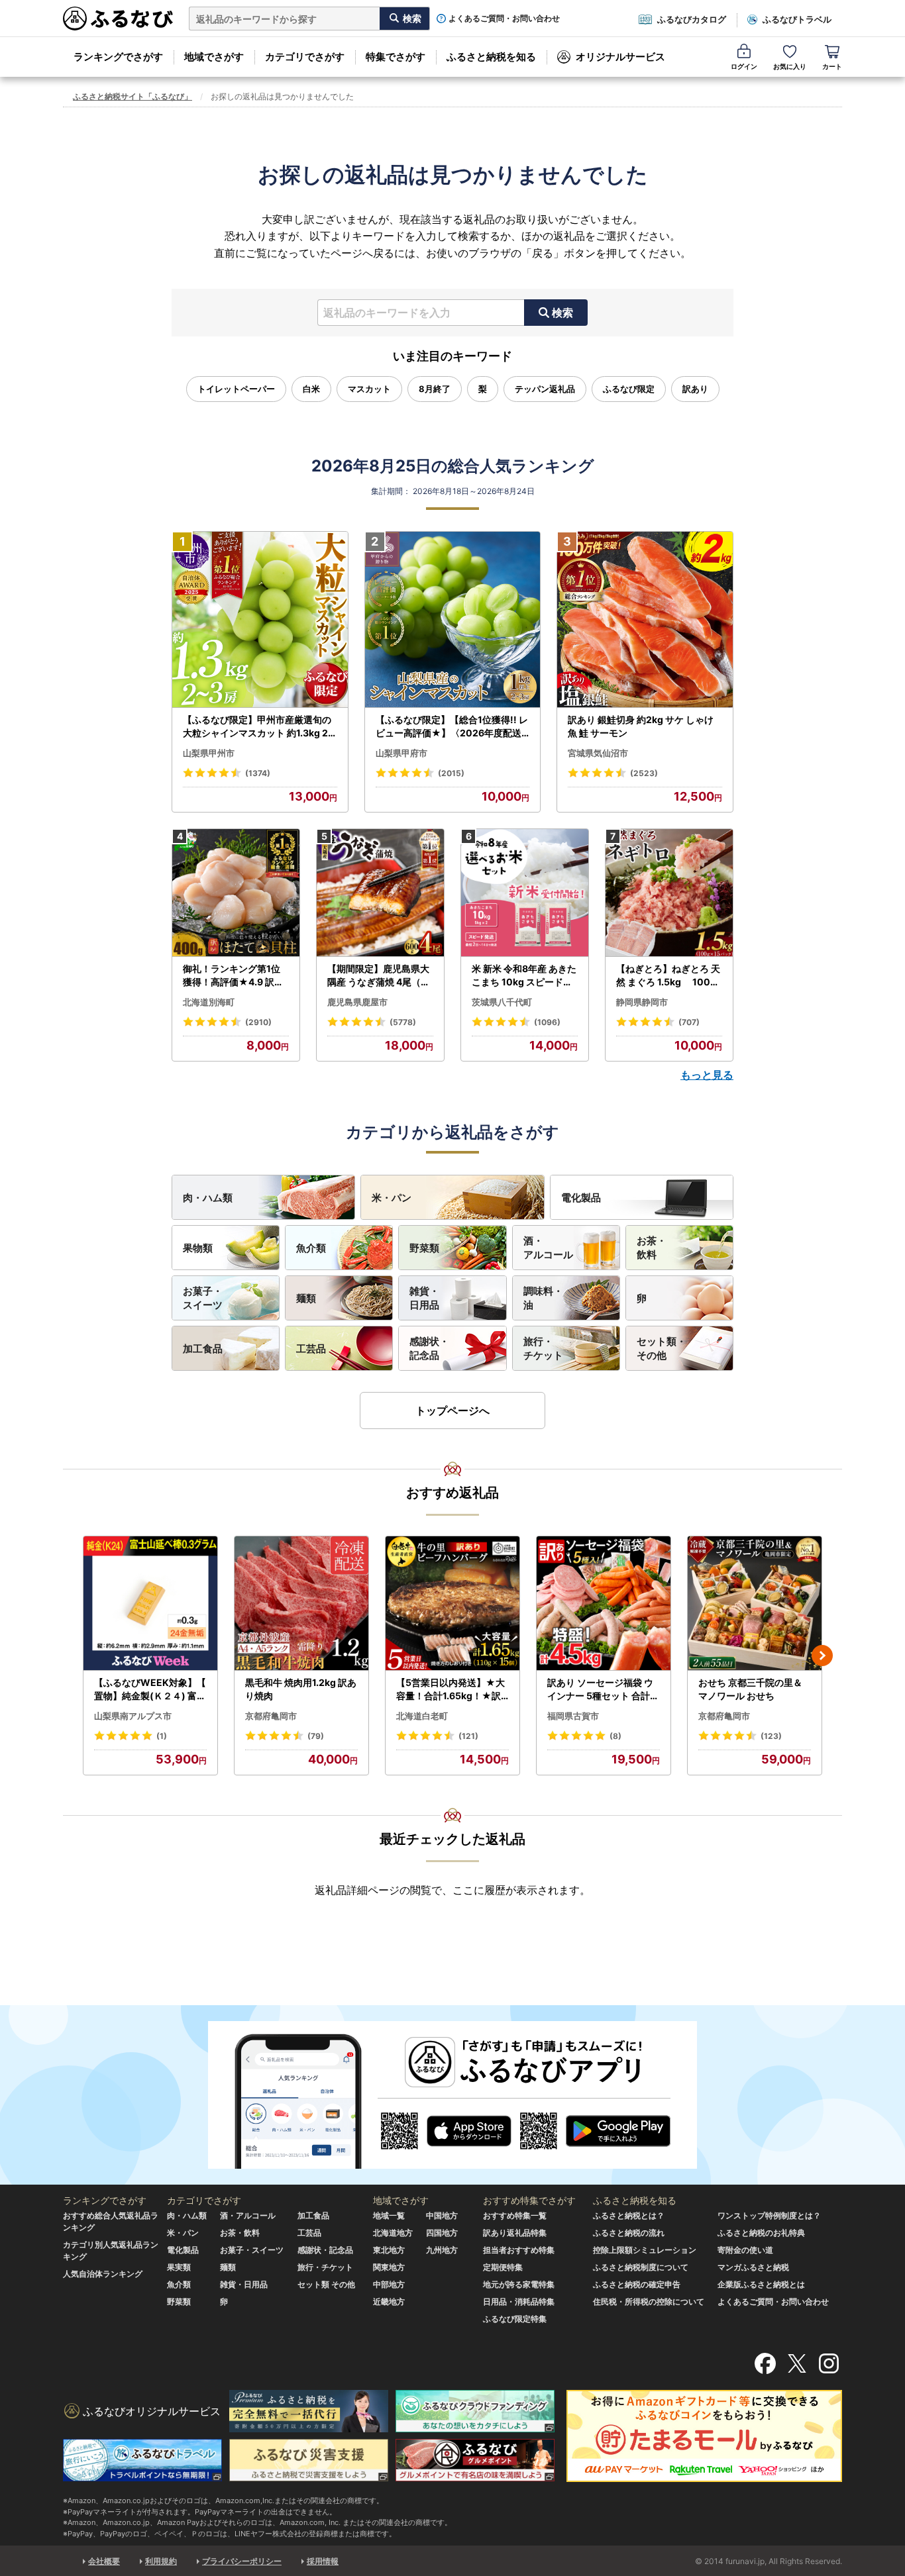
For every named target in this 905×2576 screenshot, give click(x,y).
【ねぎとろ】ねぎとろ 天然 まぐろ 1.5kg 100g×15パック (668, 975)
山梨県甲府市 (401, 753)
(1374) (258, 773)
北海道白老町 (422, 1716)
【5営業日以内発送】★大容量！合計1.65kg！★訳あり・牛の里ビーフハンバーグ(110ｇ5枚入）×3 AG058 (452, 1689)
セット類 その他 (326, 2284)
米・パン (392, 1198)
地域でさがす (214, 57)
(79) (316, 1736)
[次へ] (822, 1656)
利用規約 (161, 2561)
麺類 (306, 1298)
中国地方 (442, 2215)
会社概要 (104, 2561)
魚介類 (311, 1248)
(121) (468, 1736)
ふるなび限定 (629, 389)
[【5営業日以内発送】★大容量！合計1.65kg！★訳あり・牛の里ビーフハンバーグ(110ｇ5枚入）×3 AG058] (452, 1604)
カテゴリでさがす (305, 57)
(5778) (403, 1022)
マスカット (369, 389)
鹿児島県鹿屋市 (357, 1002)
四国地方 (442, 2233)
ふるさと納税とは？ (629, 2215)
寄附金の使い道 (745, 2250)
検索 (562, 313)
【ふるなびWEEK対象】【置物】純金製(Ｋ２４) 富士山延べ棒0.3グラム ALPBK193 (150, 1689)
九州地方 (442, 2250)
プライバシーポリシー (242, 2561)
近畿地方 (389, 2302)
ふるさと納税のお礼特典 (761, 2233)
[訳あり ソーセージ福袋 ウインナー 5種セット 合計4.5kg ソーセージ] (604, 1604)
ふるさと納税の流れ (629, 2233)
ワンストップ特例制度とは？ (769, 2215)
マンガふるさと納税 (753, 2267)
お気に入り (790, 66)
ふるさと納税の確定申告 (637, 2284)
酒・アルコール (548, 1248)
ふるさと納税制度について (641, 2267)
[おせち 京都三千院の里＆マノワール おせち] (755, 1604)
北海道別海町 (209, 1002)
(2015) (451, 773)
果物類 (198, 1248)
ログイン (744, 66)
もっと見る (707, 1075)
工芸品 (311, 1349)
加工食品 (203, 1349)
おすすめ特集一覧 (515, 2215)
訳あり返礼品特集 (515, 2233)
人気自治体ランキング (103, 2274)
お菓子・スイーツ (203, 1298)
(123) (771, 1736)
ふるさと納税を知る (491, 57)
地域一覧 (389, 2215)
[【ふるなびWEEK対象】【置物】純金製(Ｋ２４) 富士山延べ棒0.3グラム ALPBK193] (150, 1604)
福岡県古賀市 (573, 1716)
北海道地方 (393, 2233)
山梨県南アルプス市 (133, 1716)
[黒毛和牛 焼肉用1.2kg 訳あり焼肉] (301, 1604)
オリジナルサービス (620, 57)
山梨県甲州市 (209, 753)
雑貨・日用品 (424, 1298)
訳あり (695, 389)
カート (832, 66)
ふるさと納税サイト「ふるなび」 (133, 96)
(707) (689, 1022)
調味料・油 (543, 1298)
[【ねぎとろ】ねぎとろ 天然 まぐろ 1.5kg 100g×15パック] (669, 893)
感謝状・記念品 (429, 1348)
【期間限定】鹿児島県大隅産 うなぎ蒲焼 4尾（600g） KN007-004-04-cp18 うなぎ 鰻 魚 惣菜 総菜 (380, 975)
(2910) (258, 1022)
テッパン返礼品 (545, 389)
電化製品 (581, 1198)
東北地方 (389, 2250)
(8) (615, 1736)
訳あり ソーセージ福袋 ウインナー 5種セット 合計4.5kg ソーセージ (603, 1689)
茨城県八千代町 (502, 1002)
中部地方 (389, 2284)
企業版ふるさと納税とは (761, 2284)
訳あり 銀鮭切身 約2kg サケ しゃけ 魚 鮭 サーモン (641, 726)
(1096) (547, 1022)
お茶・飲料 (652, 1248)
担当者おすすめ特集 (519, 2250)
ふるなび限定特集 (515, 2319)
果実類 (179, 2267)
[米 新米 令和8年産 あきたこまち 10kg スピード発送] (525, 893)
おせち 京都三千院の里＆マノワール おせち (750, 1689)
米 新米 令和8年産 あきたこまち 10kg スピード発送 (524, 975)
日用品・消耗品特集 (519, 2302)
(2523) (644, 773)
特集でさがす (396, 57)
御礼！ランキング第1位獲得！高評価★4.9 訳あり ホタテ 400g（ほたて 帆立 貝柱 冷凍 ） (235, 975)
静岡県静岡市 (642, 1002)
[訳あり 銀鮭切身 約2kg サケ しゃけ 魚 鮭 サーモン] (645, 620)
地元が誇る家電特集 (519, 2284)
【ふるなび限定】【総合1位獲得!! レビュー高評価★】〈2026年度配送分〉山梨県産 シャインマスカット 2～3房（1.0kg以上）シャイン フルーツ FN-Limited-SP (452, 726)
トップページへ (452, 1411)
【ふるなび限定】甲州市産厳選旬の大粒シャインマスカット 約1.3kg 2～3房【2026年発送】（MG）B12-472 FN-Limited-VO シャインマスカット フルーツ (258, 726)
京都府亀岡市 (271, 1716)
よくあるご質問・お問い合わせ (504, 19)
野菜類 (424, 1248)
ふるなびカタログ (692, 19)
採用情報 (323, 2561)
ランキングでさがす (118, 57)
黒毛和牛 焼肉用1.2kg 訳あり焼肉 (301, 1689)
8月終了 (435, 389)
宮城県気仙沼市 (598, 753)
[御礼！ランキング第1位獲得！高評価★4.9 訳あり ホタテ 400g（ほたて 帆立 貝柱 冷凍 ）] (236, 893)
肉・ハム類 (208, 1198)
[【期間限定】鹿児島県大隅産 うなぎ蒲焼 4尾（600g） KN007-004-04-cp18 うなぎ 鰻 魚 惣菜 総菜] (380, 893)
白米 (311, 389)
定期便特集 (503, 2267)
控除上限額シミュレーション (645, 2250)
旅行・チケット (543, 1348)
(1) (162, 1736)
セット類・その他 (662, 1348)
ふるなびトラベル (797, 19)
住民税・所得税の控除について (649, 2302)
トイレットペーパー (236, 389)
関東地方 (389, 2267)
